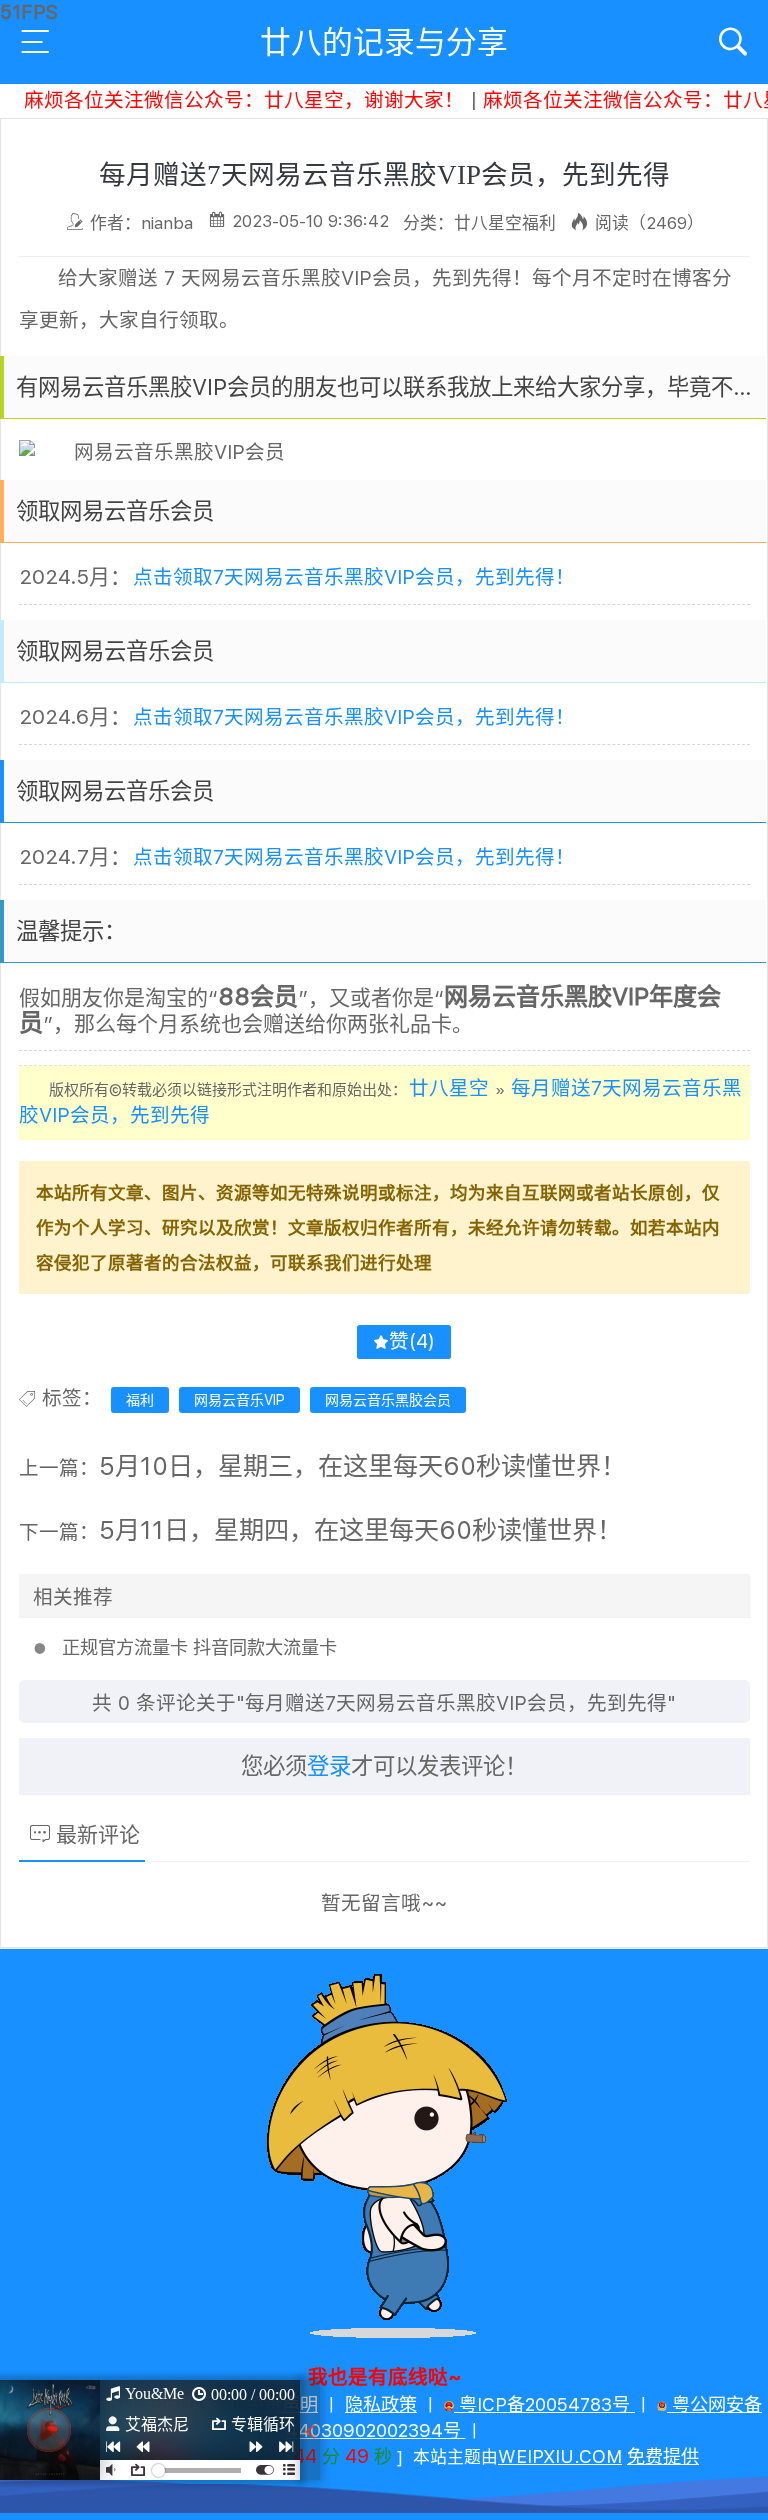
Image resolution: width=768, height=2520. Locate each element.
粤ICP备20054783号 (544, 2404)
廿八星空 (449, 1088)
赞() (412, 1341)
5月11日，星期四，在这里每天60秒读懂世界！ (360, 1530)
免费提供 (663, 2456)
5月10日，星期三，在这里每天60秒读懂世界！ (362, 1466)
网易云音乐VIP (239, 1400)
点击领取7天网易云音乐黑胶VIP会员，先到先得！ (354, 577)
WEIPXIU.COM (560, 2456)
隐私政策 (381, 2404)
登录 (329, 1766)
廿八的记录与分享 (384, 42)
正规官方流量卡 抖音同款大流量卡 (199, 1647)
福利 (140, 1400)
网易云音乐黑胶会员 (388, 1400)
